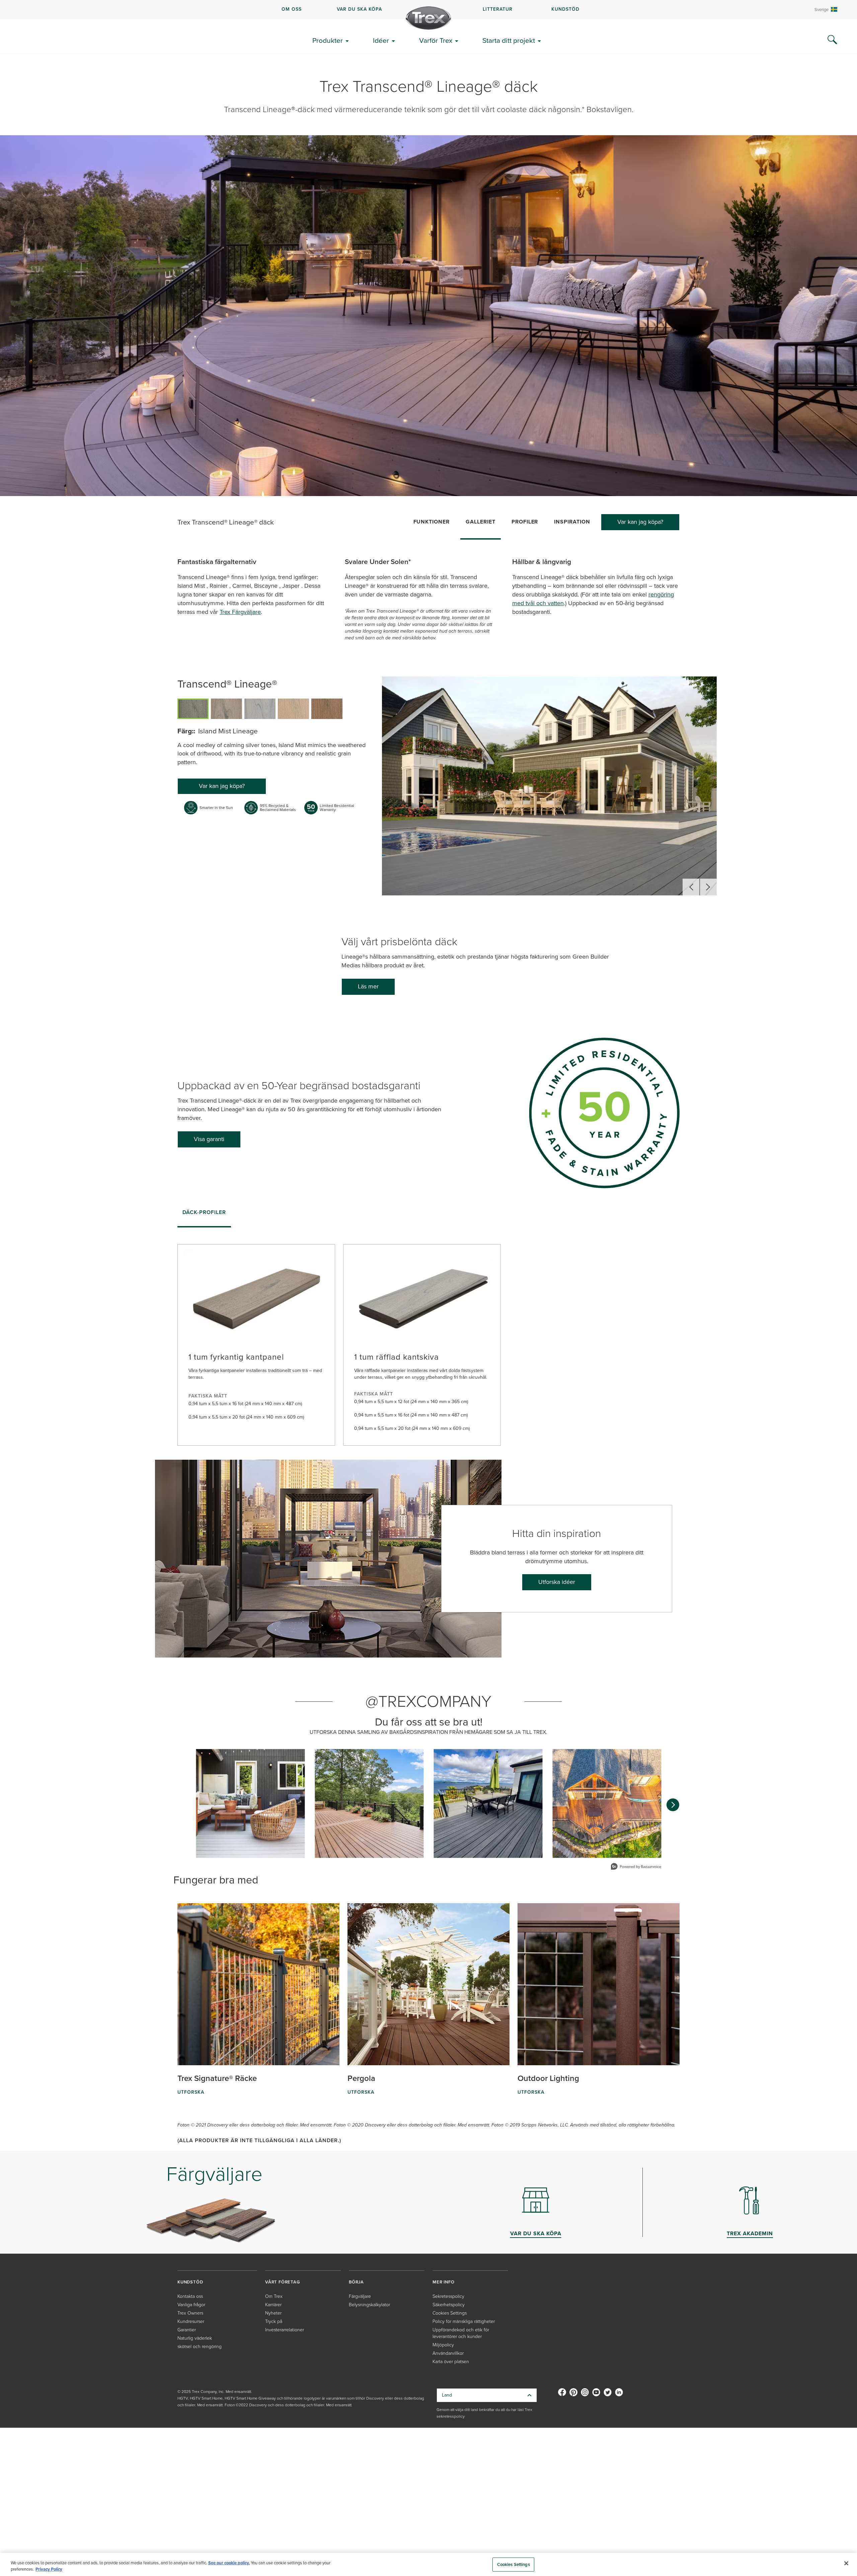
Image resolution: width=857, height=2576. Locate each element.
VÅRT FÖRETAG (283, 2282)
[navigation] (428, 10)
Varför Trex (436, 40)
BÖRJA (356, 2282)
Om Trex (274, 2296)
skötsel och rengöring (200, 2347)
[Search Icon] (832, 40)
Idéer (381, 40)
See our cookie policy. (229, 2563)
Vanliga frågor (191, 2305)
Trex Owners (190, 2313)
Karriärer (273, 2305)
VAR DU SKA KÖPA (359, 9)
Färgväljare (360, 2296)
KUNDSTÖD (565, 9)
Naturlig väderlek (195, 2338)
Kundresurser (191, 2321)
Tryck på (274, 2321)
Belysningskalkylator (369, 2305)
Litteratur (498, 9)
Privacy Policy (49, 2569)
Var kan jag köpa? (640, 522)
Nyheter (273, 2313)
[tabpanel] (428, 1339)
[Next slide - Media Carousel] (673, 1805)
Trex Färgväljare (240, 612)
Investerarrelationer (285, 2330)
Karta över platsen (451, 2362)
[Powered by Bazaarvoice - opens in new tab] (636, 1867)
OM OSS (292, 9)
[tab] (204, 1215)
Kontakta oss (190, 2296)
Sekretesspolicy (448, 2296)
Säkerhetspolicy (449, 2305)
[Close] (846, 2563)
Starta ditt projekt (509, 40)
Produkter (328, 40)
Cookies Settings (514, 2564)
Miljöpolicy (443, 2345)
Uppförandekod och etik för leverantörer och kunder (461, 2333)
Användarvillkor (448, 2353)
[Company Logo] (428, 18)
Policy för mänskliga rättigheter (464, 2321)
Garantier (187, 2330)
